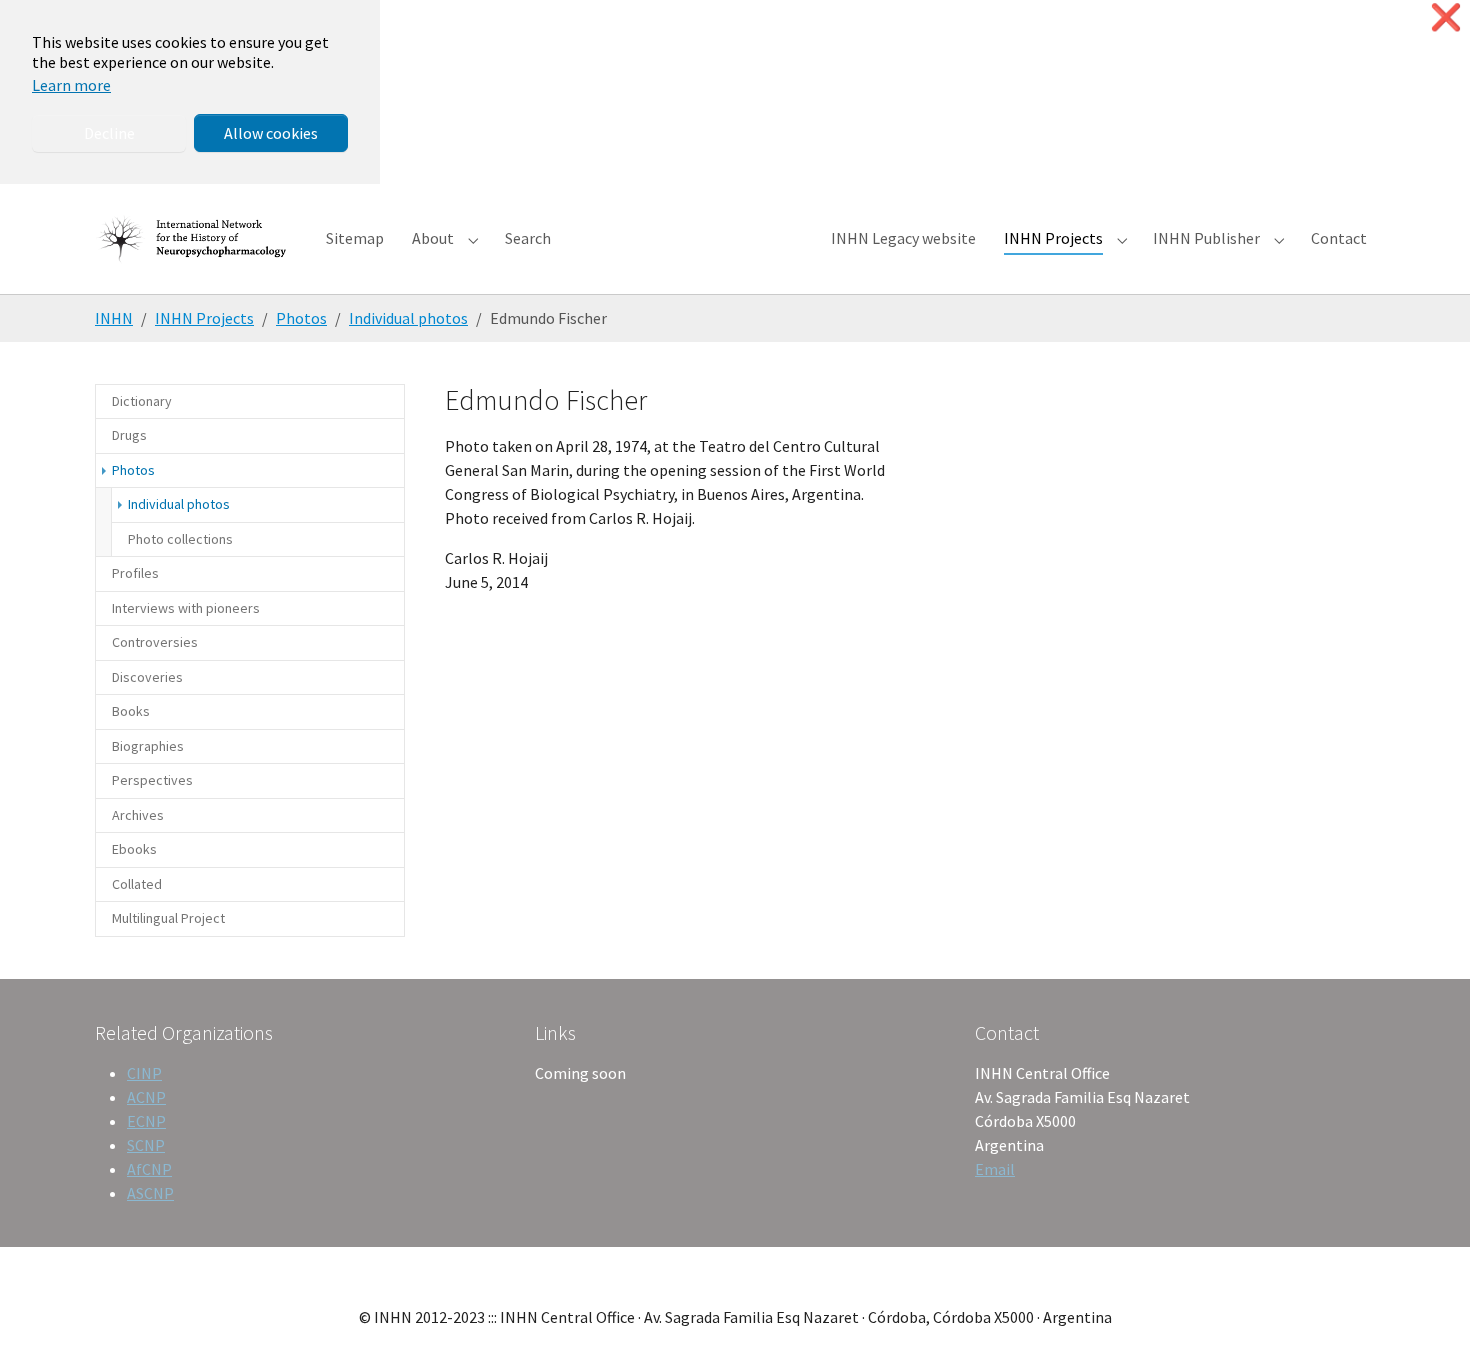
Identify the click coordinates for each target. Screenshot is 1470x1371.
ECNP (146, 1121)
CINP (144, 1073)
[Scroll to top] (1426, 1327)
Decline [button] (109, 133)
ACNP (146, 1097)
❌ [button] (1446, 17)
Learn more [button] (71, 85)
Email (995, 1169)
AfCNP (149, 1169)
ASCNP (150, 1193)
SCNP (146, 1145)
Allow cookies (271, 133)
